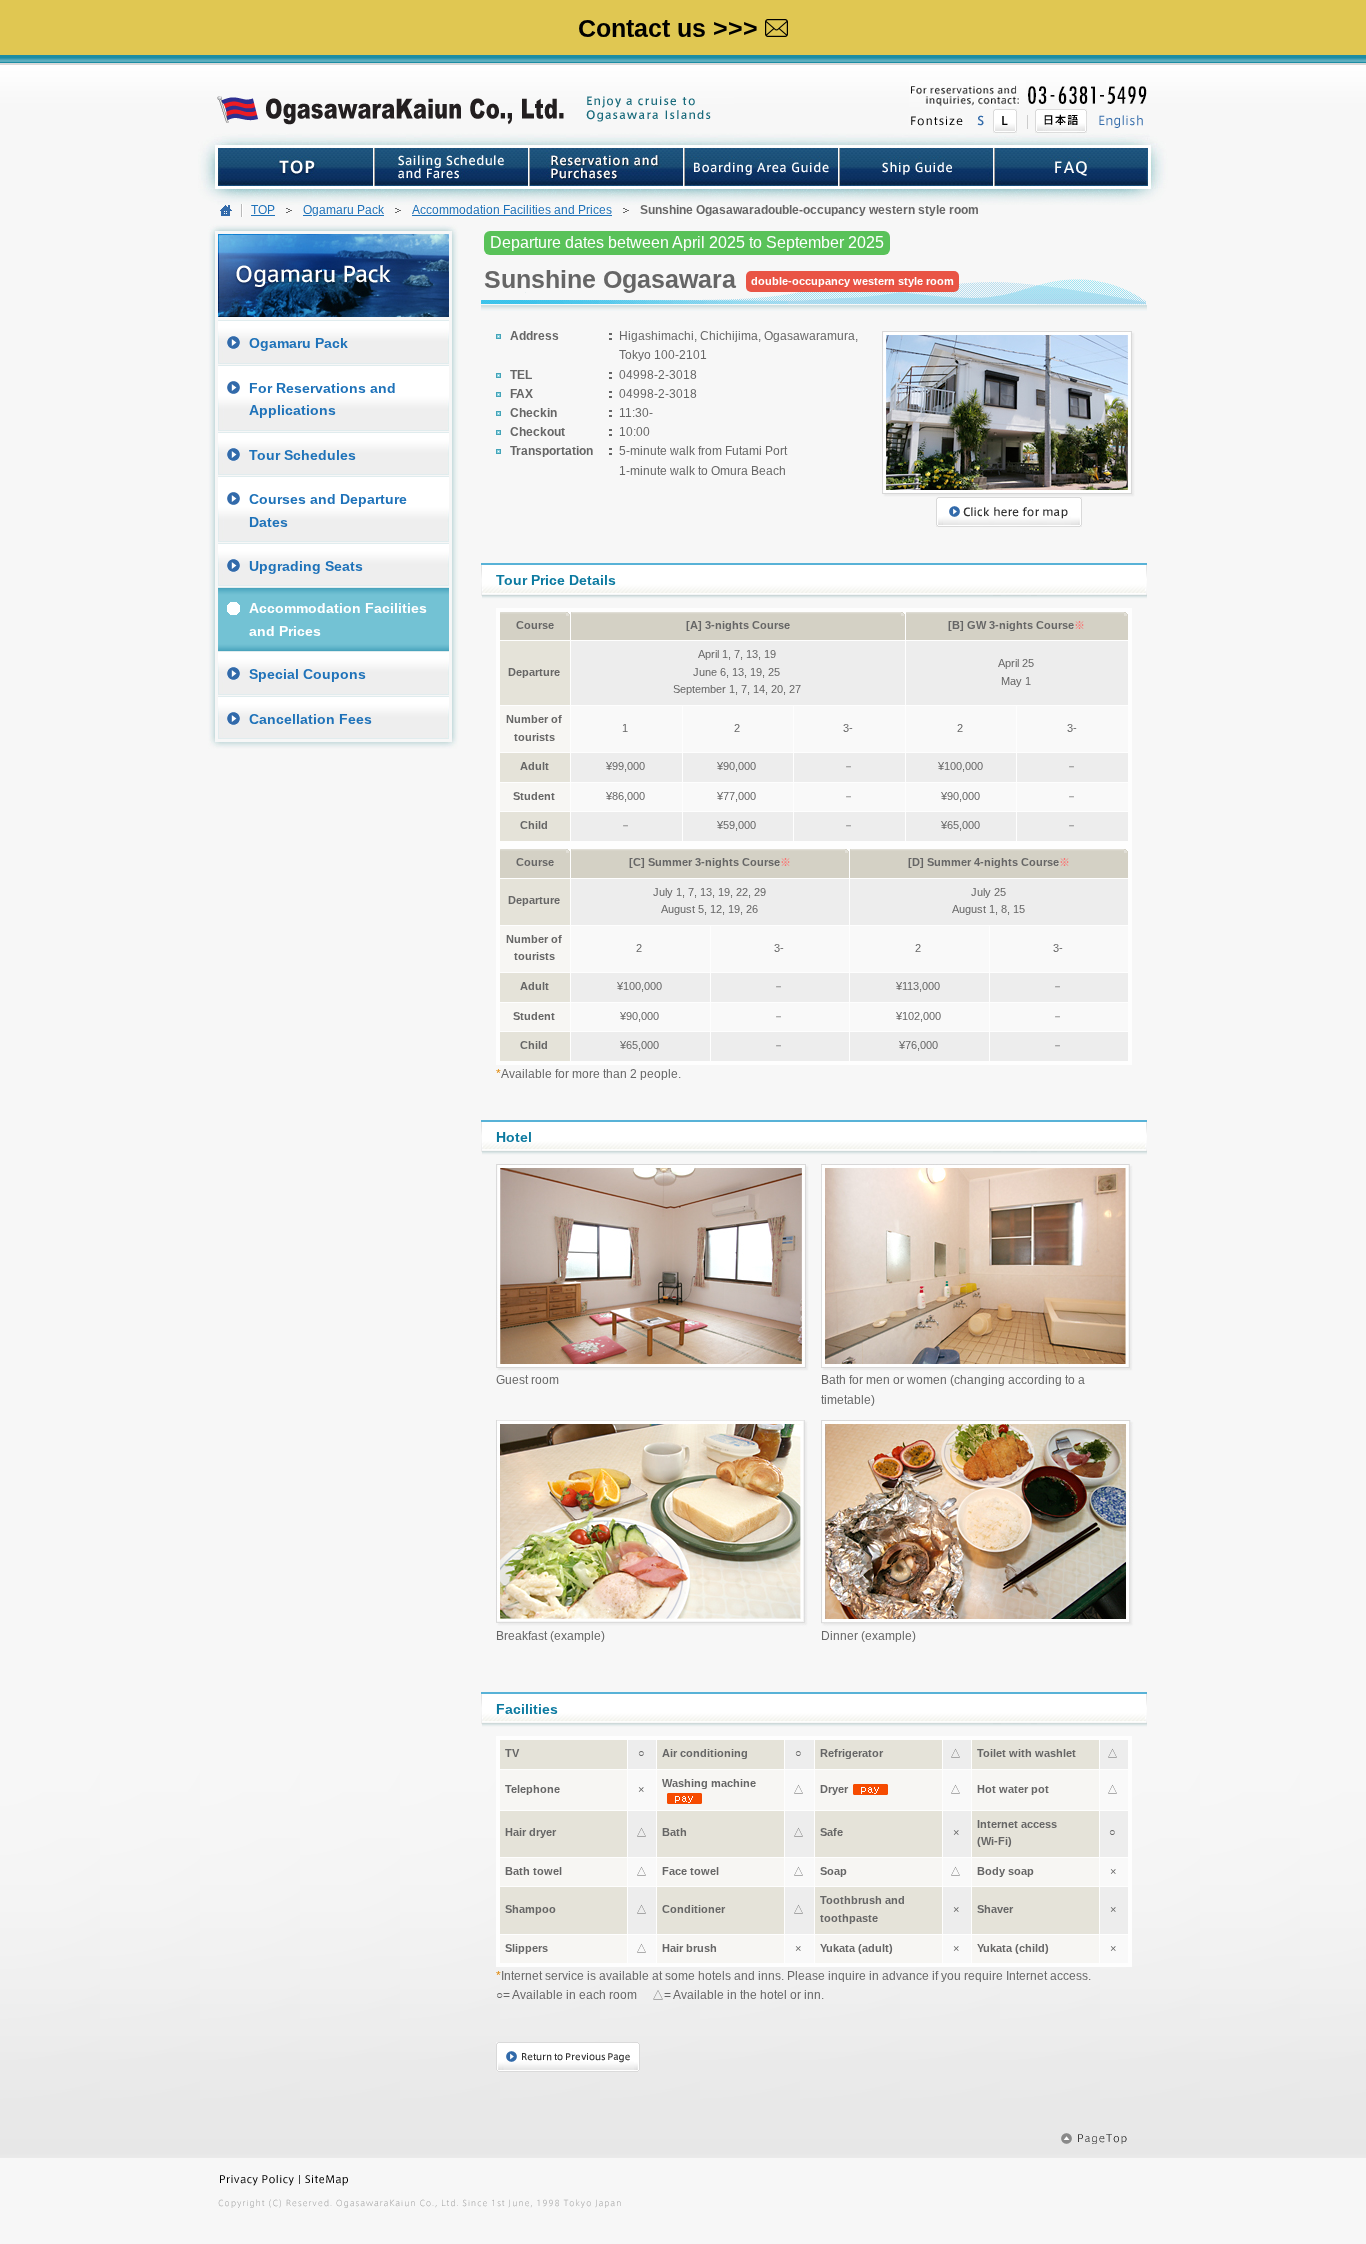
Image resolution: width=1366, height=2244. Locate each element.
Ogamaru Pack (343, 210)
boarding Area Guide (761, 167)
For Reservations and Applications (322, 399)
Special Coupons (307, 674)
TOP (296, 167)
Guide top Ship (916, 167)
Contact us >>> (668, 28)
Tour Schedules (302, 455)
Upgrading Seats (306, 566)
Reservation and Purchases (606, 167)
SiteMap (360, 2179)
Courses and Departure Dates (328, 510)
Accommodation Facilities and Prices (512, 210)
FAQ (1071, 167)
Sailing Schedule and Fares (451, 167)
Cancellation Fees (310, 719)
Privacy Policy (259, 2179)
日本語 (1057, 121)
